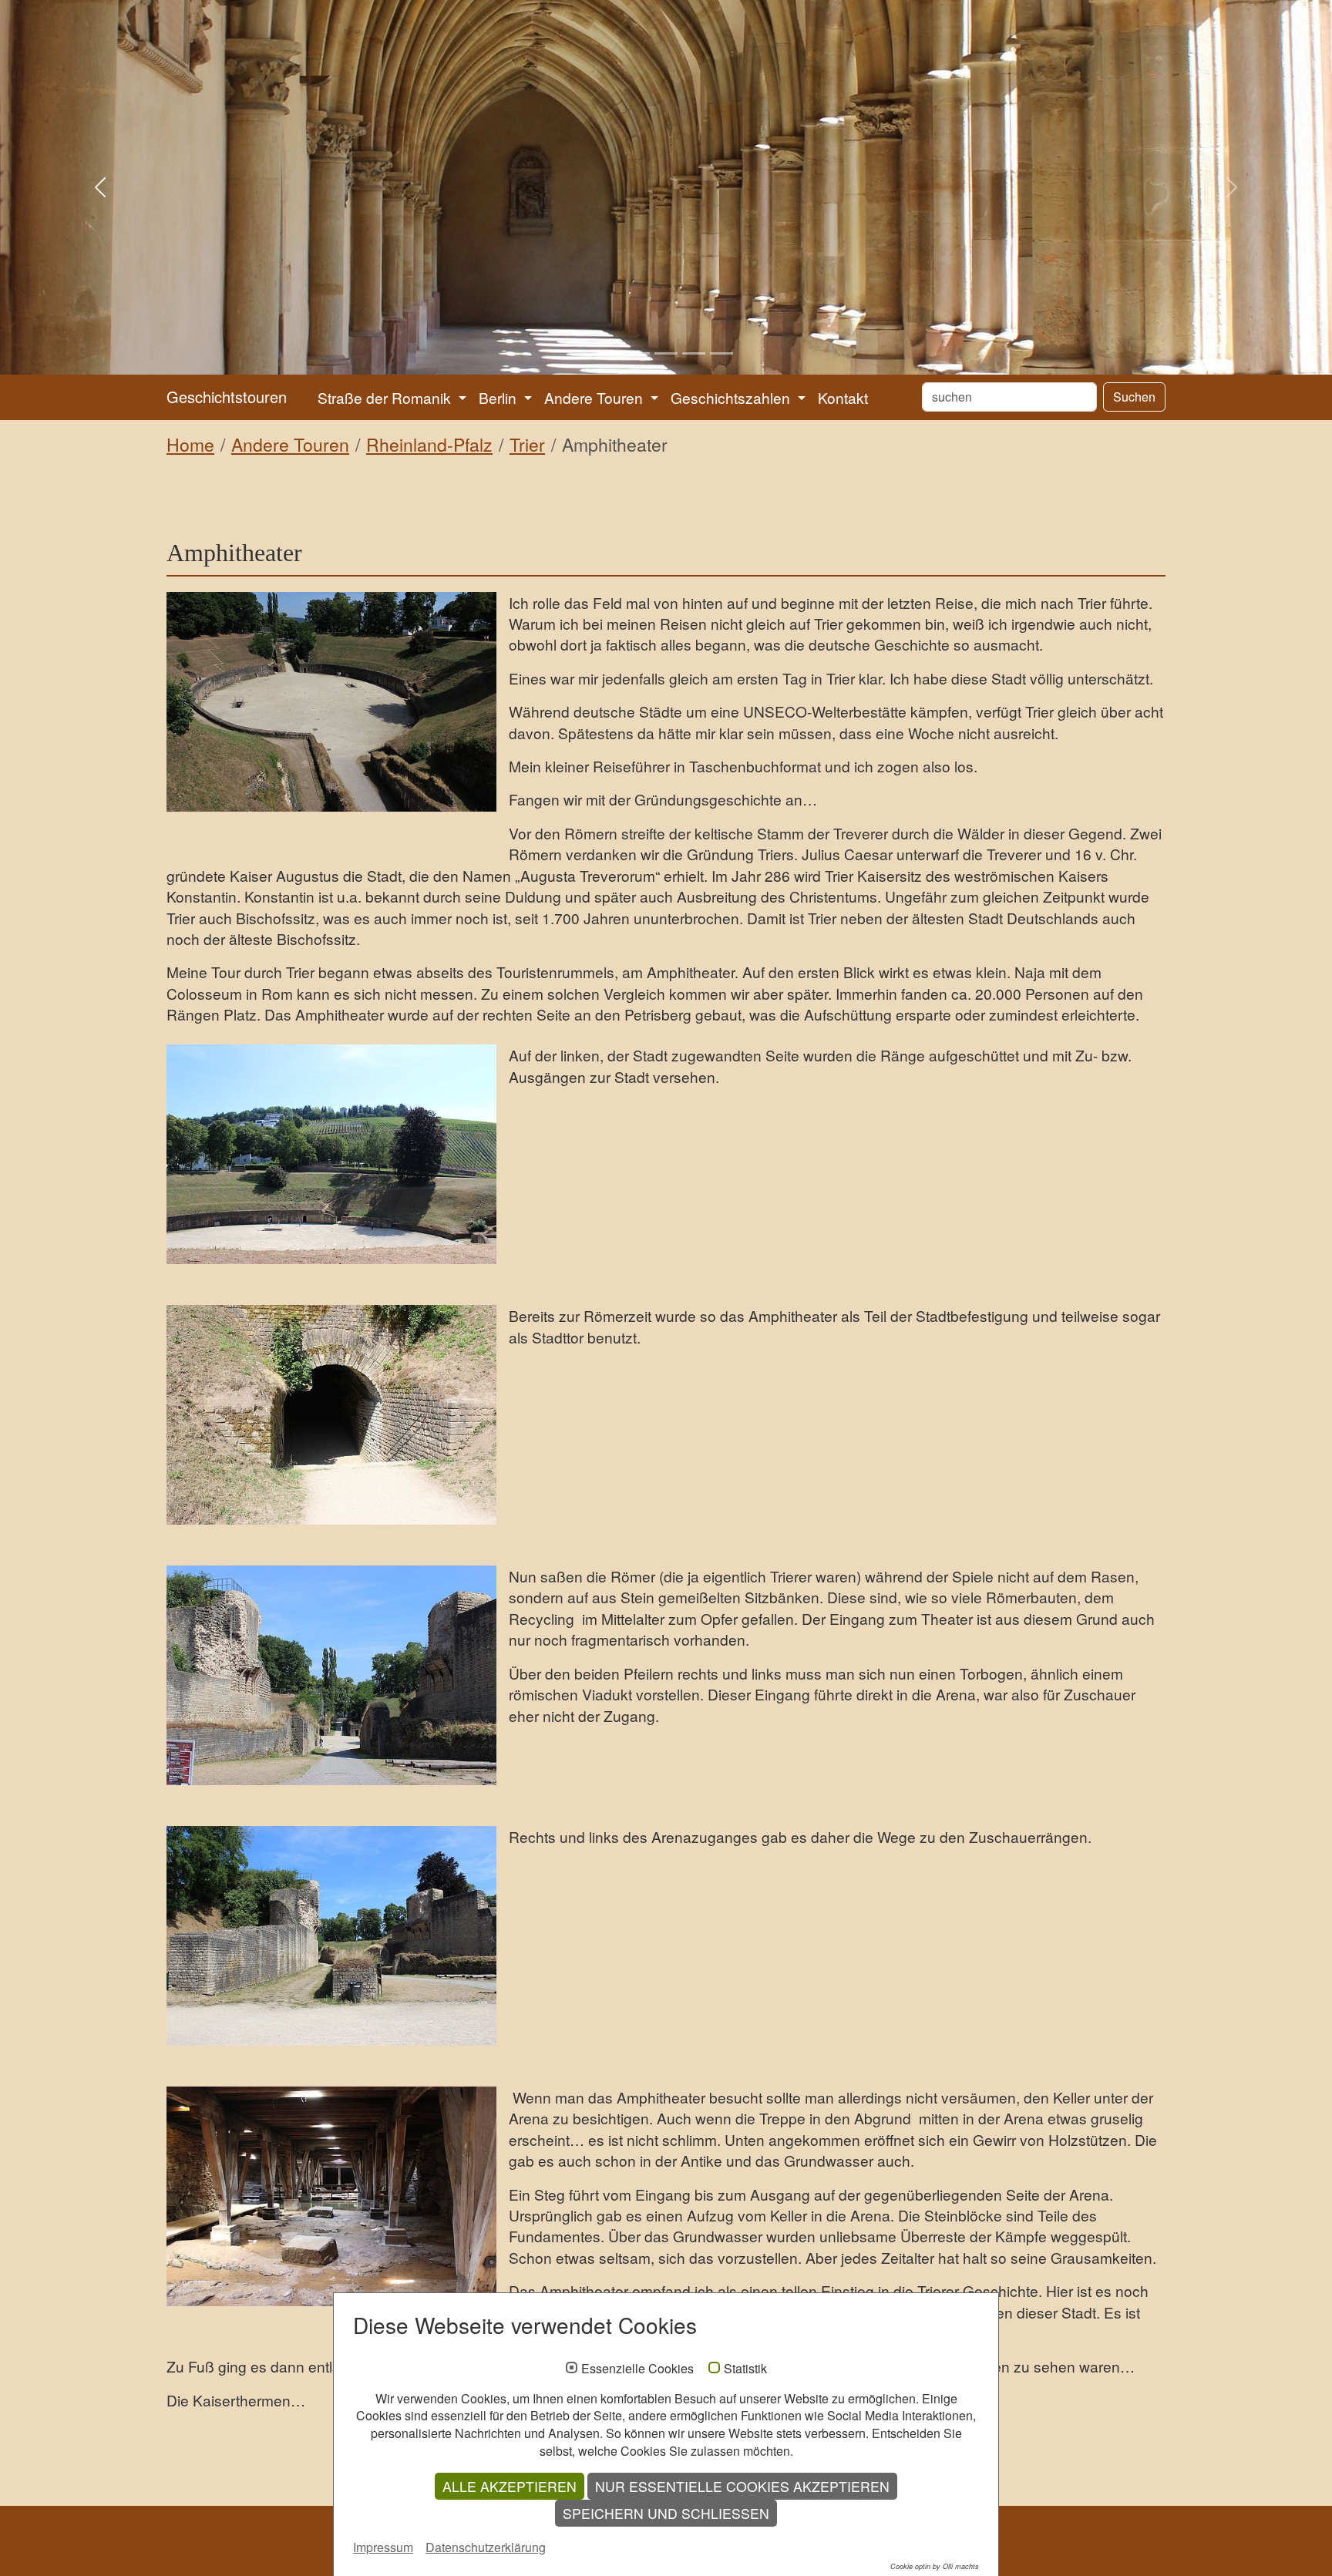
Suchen (1134, 397)
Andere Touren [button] (595, 397)
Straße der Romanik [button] (386, 397)
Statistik (745, 2369)
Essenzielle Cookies (637, 2369)
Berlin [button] (499, 397)
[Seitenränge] (331, 1154)
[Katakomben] (331, 2196)
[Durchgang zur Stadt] (331, 1415)
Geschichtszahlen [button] (732, 397)
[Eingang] (331, 1675)
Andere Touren (290, 444)
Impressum (383, 2547)
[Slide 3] (666, 353)
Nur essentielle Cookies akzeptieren (742, 2486)
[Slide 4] (694, 353)
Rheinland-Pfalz (429, 444)
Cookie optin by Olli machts (935, 2566)
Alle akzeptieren (510, 2486)
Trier (527, 444)
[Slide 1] (610, 353)
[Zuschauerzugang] (331, 1936)
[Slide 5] (721, 353)
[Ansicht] (331, 702)
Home (190, 444)
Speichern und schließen (666, 2513)
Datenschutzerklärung (486, 2547)
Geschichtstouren (227, 397)
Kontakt (843, 397)
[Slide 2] (638, 353)
